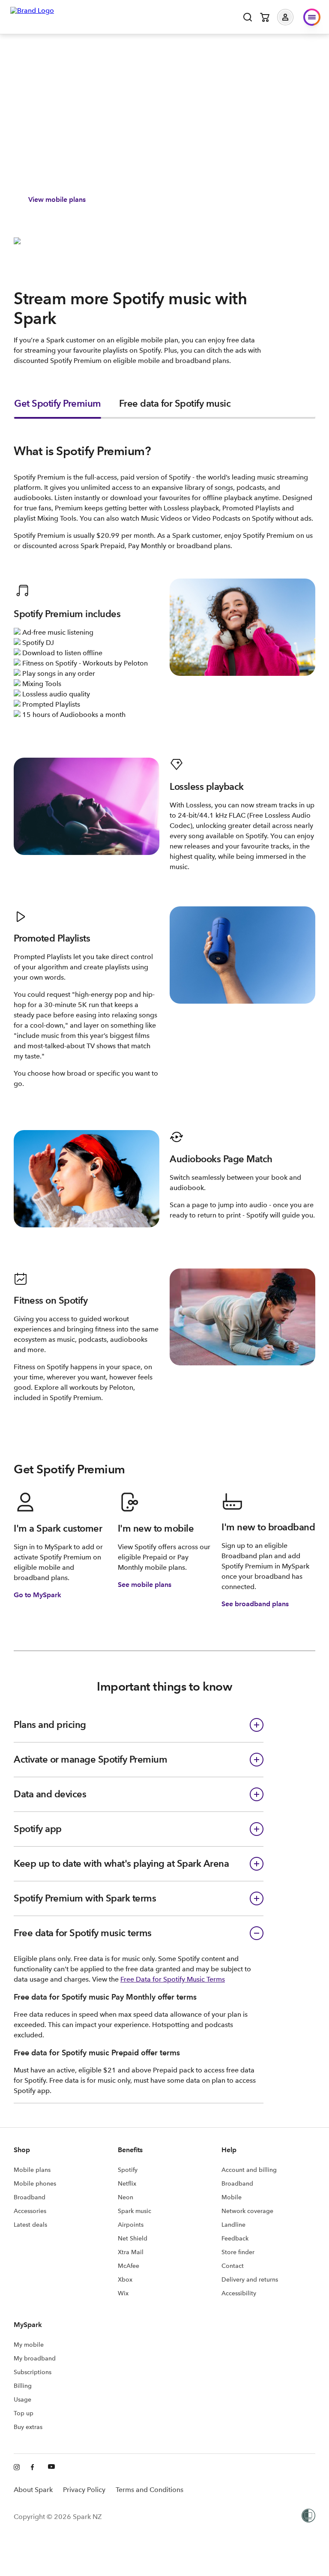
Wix (123, 2293)
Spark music (135, 2211)
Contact (233, 2266)
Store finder (238, 2252)
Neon (126, 2197)
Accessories (30, 2211)
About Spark (33, 2490)
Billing (23, 2386)
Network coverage (247, 2211)
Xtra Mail (131, 2252)
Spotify (128, 2170)
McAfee (129, 2266)
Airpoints (131, 2225)
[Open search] (248, 17)
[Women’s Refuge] (308, 2516)
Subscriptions (33, 2372)
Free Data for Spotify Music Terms (173, 1979)
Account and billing (249, 2170)
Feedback (235, 2238)
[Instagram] (17, 2468)
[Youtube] (51, 2468)
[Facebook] (34, 2468)
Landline (233, 2225)
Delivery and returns (250, 2279)
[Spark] (32, 16)
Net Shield (133, 2238)
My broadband (35, 2358)
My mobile (29, 2345)
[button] (292, 17)
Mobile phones (35, 2183)
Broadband (30, 2197)
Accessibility (239, 2293)
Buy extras (28, 2427)
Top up (24, 2413)
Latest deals (30, 2225)
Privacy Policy (84, 2490)
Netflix (127, 2183)
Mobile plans (32, 2170)
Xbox (125, 2279)
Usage (22, 2399)
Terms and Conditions (150, 2490)
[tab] (58, 408)
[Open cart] (265, 17)
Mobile (232, 2197)
